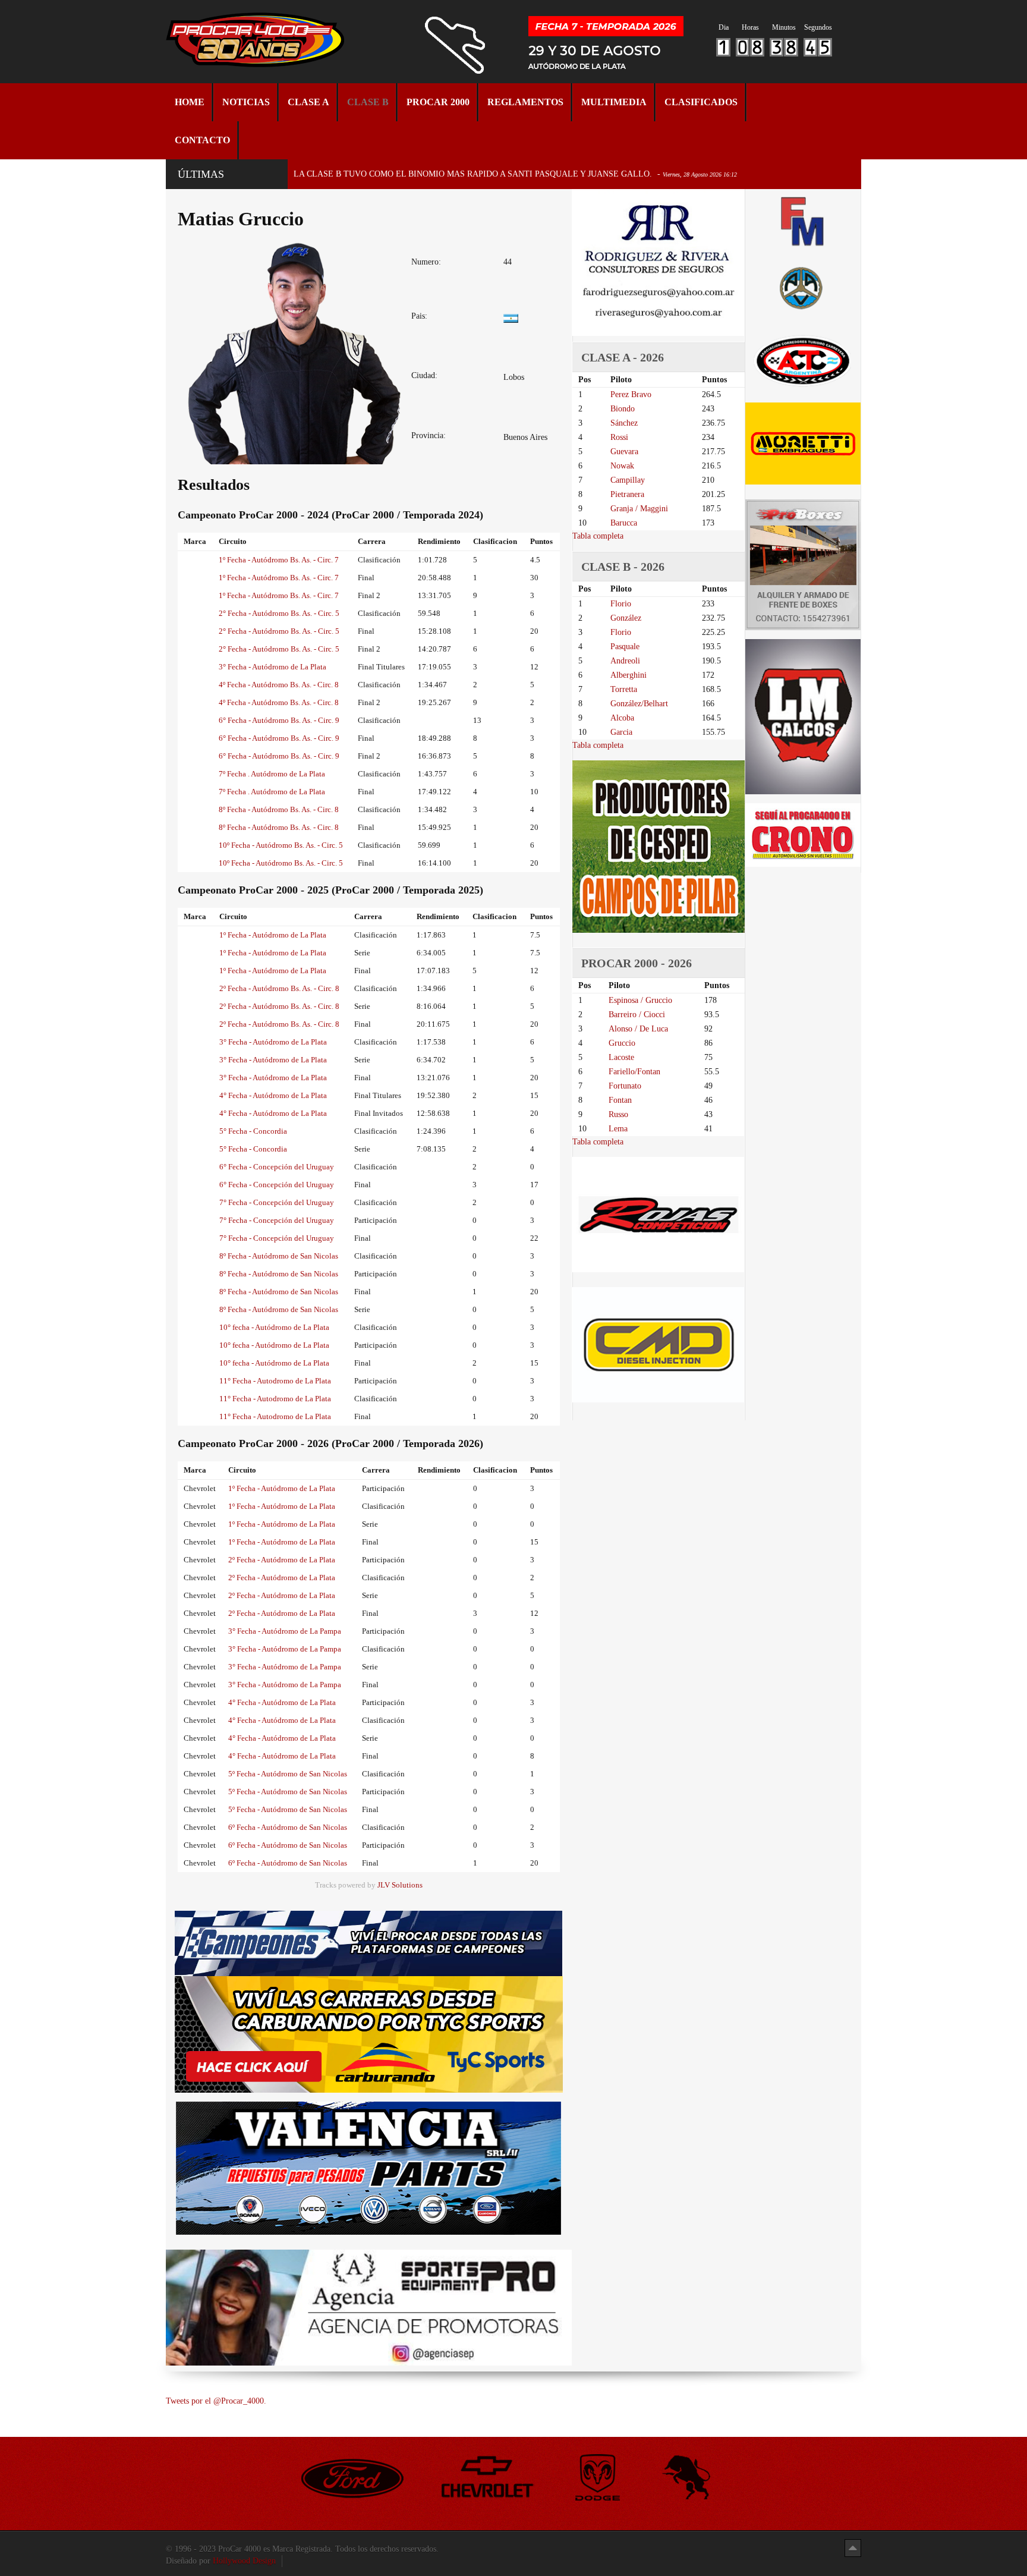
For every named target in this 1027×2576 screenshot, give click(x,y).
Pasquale (625, 647)
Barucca (624, 523)
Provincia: (429, 435)
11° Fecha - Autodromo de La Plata (275, 1381)
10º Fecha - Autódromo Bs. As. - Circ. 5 (281, 845)
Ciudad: (424, 375)
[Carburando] (369, 2034)
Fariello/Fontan (634, 1072)
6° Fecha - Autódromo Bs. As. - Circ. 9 (279, 720)
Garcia (621, 732)
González (626, 618)
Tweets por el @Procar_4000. (216, 2401)
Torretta (624, 689)
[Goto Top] (853, 2548)
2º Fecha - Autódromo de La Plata (282, 1560)
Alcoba (622, 718)
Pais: (419, 316)
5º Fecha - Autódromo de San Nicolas (288, 1774)
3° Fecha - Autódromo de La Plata (272, 667)
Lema (618, 1129)
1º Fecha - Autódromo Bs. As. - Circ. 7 (279, 560)
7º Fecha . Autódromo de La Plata (272, 774)
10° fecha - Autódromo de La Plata (274, 1327)
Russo (618, 1114)
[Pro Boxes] (803, 564)
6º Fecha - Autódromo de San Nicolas (288, 1827)
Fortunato (625, 1086)
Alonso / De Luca (638, 1029)
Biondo (623, 409)
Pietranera (627, 494)
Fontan (620, 1100)
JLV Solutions (400, 1885)
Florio (621, 604)
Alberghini (629, 675)
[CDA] (803, 360)
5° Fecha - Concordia (253, 1131)
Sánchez (624, 423)
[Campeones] (368, 1943)
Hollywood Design (244, 2561)
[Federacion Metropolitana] (803, 221)
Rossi (619, 437)
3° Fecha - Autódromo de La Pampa (285, 1631)
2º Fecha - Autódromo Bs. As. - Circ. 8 (279, 988)
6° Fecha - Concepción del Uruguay (277, 1167)
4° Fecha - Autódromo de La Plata (273, 1095)
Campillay (628, 480)
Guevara (624, 452)
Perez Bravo (631, 394)
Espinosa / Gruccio (640, 1000)
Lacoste (621, 1057)
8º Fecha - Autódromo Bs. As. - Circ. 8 (279, 809)
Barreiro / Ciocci (637, 1015)
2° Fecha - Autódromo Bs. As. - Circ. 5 (279, 613)
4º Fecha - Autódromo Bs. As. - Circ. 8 (279, 685)
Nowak (622, 466)
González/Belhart (639, 704)
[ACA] (803, 286)
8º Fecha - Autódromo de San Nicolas (279, 1256)
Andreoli (625, 661)
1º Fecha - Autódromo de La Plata (273, 935)
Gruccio (622, 1043)
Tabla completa (598, 536)
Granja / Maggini (639, 509)
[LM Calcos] (803, 716)
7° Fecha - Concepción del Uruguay (277, 1202)
